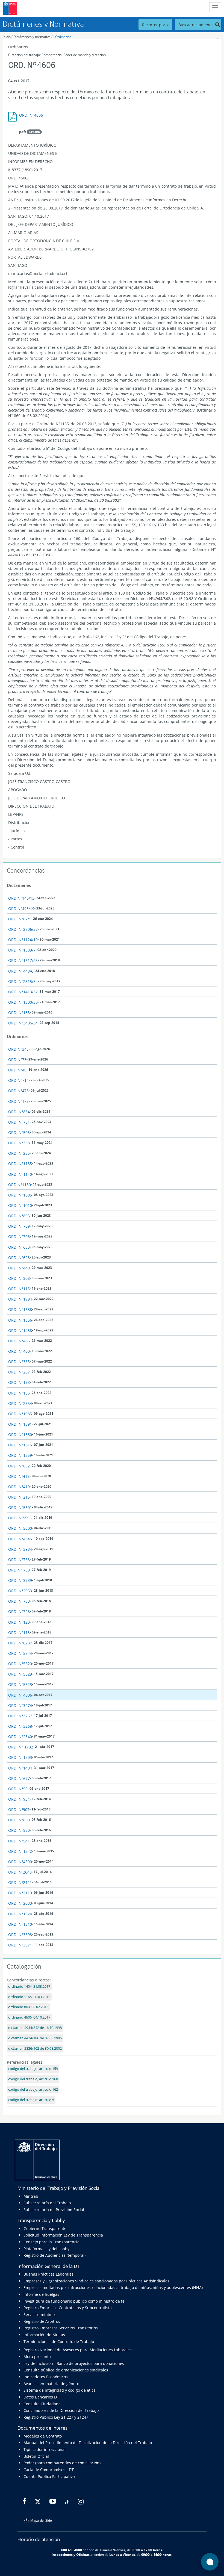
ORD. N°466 (19, 1341)
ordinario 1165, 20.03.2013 (29, 1997)
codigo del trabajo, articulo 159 (33, 2069)
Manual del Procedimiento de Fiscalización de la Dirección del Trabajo (88, 2443)
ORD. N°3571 (20, 1945)
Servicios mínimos (40, 2314)
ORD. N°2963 (20, 1591)
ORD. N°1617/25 (23, 960)
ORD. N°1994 (20, 1299)
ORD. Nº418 (19, 1476)
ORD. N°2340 (20, 1737)
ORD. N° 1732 (21, 1747)
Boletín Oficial (36, 2456)
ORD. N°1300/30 (23, 1002)
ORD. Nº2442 (20, 1882)
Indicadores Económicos (46, 2377)
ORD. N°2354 (20, 1403)
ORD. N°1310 (20, 1924)
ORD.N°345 (18, 1049)
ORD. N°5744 (20, 1653)
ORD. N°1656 (20, 1320)
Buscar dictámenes (196, 25)
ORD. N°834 (19, 1112)
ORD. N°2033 (20, 1903)
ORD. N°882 (19, 1466)
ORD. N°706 (19, 1237)
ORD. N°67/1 (20, 919)
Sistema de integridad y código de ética (60, 2390)
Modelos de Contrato (43, 2436)
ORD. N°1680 (20, 1435)
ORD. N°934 (19, 1799)
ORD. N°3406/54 (23, 1023)
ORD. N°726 (19, 1612)
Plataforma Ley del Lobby (46, 2249)
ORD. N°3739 (20, 1580)
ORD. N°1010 (20, 1205)
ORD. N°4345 (20, 1539)
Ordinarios (63, 37)
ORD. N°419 (19, 1487)
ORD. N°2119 (20, 1893)
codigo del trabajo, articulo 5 (31, 2100)
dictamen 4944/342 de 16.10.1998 (35, 2028)
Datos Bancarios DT (41, 2397)
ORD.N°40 (17, 1070)
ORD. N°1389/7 (22, 950)
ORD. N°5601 (20, 1507)
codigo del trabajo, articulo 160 (33, 2079)
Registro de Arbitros (42, 2321)
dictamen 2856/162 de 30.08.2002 (35, 2048)
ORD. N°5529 (20, 1674)
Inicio (7, 37)
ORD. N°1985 (20, 1414)
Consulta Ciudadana (42, 2404)
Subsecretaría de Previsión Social (54, 2210)
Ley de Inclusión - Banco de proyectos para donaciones (74, 2363)
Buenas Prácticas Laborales (48, 2274)
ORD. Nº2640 (20, 1872)
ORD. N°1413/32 (23, 992)
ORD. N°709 (19, 1226)
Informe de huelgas (41, 2294)
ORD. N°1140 (20, 1174)
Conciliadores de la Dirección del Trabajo (61, 2410)
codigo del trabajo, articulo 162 (33, 2089)
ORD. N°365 (19, 1362)
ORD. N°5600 (20, 1528)
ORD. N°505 (19, 1132)
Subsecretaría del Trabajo (47, 2203)
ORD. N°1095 (20, 1195)
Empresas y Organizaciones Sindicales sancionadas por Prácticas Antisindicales (96, 2281)
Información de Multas (44, 2335)
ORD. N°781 (19, 1122)
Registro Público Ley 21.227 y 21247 (56, 2417)
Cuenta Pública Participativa (49, 2476)
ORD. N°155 (19, 1393)
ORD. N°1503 (20, 1757)
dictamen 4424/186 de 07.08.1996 (35, 2038)
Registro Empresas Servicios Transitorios (61, 2328)
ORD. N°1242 (20, 1851)
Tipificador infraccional (45, 2449)
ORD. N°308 (19, 1278)
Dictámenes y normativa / (33, 37)
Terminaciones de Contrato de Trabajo (59, 2342)
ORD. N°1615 (20, 1445)
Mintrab (31, 2196)
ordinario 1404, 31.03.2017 (29, 1986)
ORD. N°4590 (20, 1862)
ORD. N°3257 (20, 1716)
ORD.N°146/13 (21, 898)
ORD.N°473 (18, 1091)
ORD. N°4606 (31, 115)
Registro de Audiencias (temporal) (54, 2255)
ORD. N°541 (19, 1841)
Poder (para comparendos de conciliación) (62, 2463)
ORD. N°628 (19, 1258)
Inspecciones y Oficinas (71, 2554)
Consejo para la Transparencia (51, 2242)
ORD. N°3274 (20, 1705)
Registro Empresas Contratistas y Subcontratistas (69, 2308)
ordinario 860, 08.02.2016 (28, 2007)
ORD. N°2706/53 (23, 929)
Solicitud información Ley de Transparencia (63, 2235)
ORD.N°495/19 (21, 909)
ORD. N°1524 (20, 1914)
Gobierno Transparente (45, 2228)
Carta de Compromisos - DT (49, 2470)
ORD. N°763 (19, 1560)
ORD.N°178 (18, 1101)
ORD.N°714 (18, 1080)
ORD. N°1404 (20, 1768)
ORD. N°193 (19, 1382)
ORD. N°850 (19, 1830)
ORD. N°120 (19, 1622)
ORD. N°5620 (20, 1664)
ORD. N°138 (19, 1013)
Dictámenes (19, 885)
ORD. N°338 (19, 1143)
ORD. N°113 (19, 1633)
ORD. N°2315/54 (23, 981)
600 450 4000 (72, 2550)
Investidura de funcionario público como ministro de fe (74, 2301)
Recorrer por (154, 25)
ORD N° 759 (19, 1570)
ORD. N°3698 (20, 1935)
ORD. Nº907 (19, 1810)
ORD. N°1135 (20, 1164)
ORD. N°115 (19, 1289)
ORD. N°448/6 (21, 971)
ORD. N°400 (19, 1351)
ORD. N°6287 (20, 1643)
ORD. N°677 (19, 1778)
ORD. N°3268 (20, 1726)
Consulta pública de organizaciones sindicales (66, 2370)
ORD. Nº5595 (20, 1518)
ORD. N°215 (19, 1497)
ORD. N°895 (19, 1216)
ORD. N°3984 (20, 1549)
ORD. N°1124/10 (23, 940)
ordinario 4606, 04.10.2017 (29, 2017)
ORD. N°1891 (20, 1424)
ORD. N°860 (19, 1820)
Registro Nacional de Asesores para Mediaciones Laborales (78, 2350)
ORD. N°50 (18, 1789)
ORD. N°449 (19, 1268)
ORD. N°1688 (20, 1309)
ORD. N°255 (19, 1153)
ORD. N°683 (19, 1247)
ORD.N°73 (17, 1060)
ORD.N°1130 (20, 1185)
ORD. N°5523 (20, 1684)
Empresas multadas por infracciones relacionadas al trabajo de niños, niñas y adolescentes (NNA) (113, 2287)
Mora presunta (37, 2357)
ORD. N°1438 (20, 1330)
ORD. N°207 (19, 1372)
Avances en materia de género (51, 2384)
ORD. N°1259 (20, 1455)
